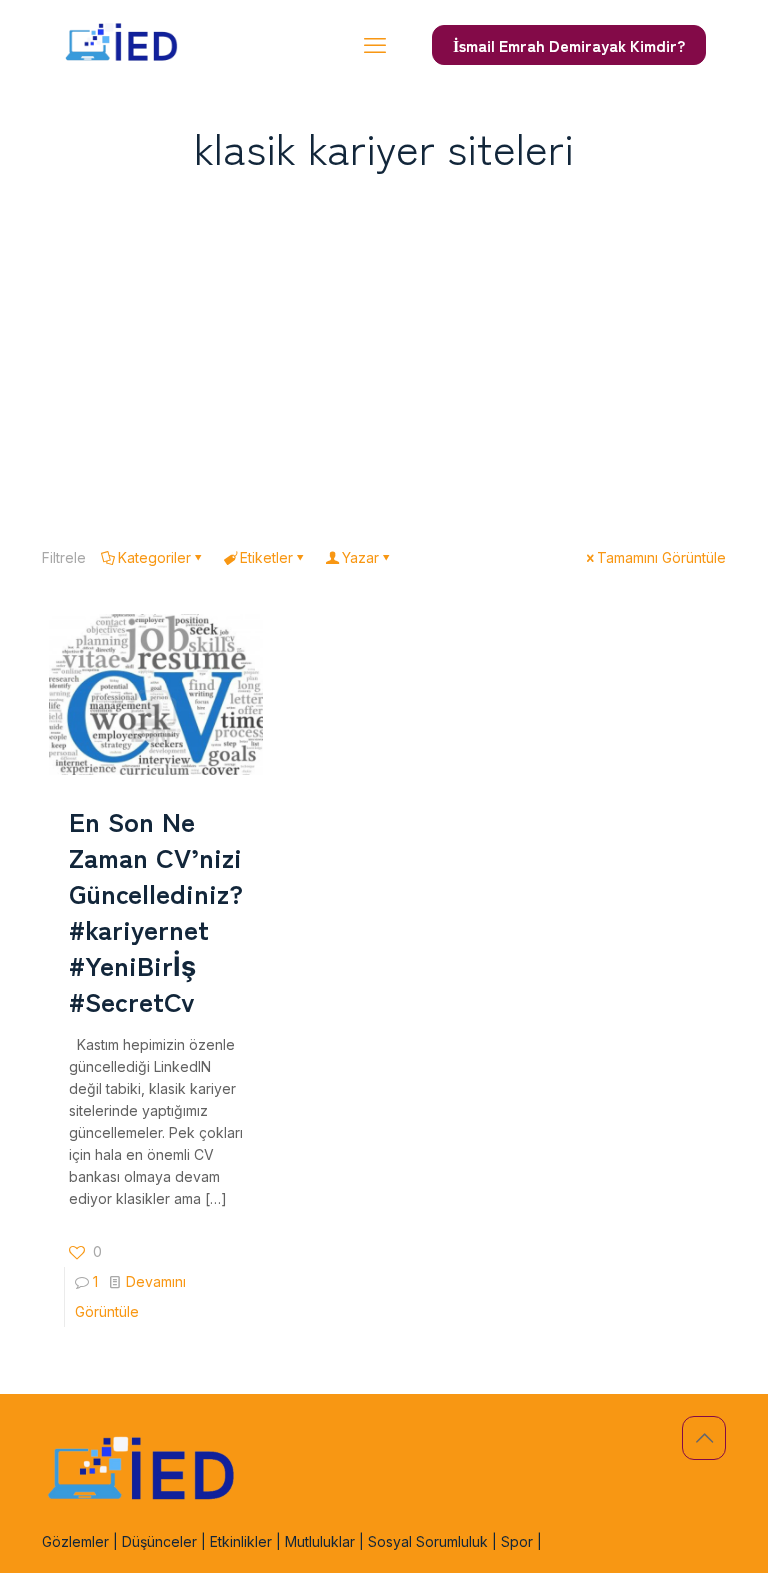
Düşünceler (159, 1541)
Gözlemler (75, 1541)
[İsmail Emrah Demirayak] (122, 45)
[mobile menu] (375, 45)
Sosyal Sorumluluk (428, 1541)
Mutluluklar (320, 1541)
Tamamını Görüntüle (661, 557)
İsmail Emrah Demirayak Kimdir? (569, 45)
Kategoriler (154, 557)
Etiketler (266, 557)
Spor (517, 1541)
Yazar (360, 557)
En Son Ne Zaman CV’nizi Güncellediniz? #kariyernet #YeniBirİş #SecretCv (156, 910)
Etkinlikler (241, 1541)
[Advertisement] (384, 352)
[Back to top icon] (704, 1438)
